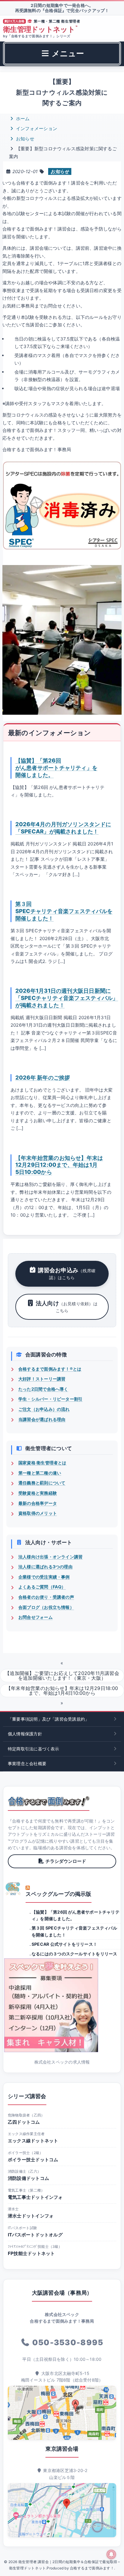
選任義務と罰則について (42, 1483)
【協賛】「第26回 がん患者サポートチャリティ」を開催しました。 (56, 768)
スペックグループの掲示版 (59, 1894)
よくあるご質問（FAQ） (42, 1587)
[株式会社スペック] (13, 1889)
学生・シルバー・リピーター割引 (50, 1399)
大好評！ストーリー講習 (42, 1379)
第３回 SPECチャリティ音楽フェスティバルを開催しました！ (64, 911)
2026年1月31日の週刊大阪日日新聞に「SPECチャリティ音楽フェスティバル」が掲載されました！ (67, 998)
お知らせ (25, 139)
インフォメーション (36, 128)
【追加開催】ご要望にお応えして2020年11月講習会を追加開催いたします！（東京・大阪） (62, 1676)
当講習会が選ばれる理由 (42, 1419)
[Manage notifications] (111, 2554)
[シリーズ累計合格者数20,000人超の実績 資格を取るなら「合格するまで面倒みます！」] (49, 1801)
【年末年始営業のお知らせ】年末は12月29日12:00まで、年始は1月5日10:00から (59, 1165)
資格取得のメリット (38, 1513)
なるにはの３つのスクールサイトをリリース (74, 1954)
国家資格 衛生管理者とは (42, 1463)
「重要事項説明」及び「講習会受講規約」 (48, 1719)
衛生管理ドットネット (40, 29)
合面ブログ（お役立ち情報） (46, 1607)
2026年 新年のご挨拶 (43, 1077)
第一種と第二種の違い (40, 1473)
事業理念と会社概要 (27, 1763)
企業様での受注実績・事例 (44, 1577)
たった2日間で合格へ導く (43, 1389)
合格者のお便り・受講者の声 (46, 1597)
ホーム (22, 119)
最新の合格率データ (38, 1503)
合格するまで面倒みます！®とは (50, 1369)
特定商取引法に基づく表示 (34, 1749)
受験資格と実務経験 (38, 1493)
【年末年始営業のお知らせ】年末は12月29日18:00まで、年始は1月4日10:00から (62, 1691)
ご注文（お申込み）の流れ (44, 1409)
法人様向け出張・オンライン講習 (50, 1557)
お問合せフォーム (36, 1617)
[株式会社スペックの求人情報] (62, 2005)
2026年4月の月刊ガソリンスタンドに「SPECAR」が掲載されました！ (63, 828)
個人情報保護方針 (25, 1734)
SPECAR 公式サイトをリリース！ (64, 1944)
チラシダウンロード (66, 1861)
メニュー (67, 53)
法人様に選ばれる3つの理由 (45, 1567)
